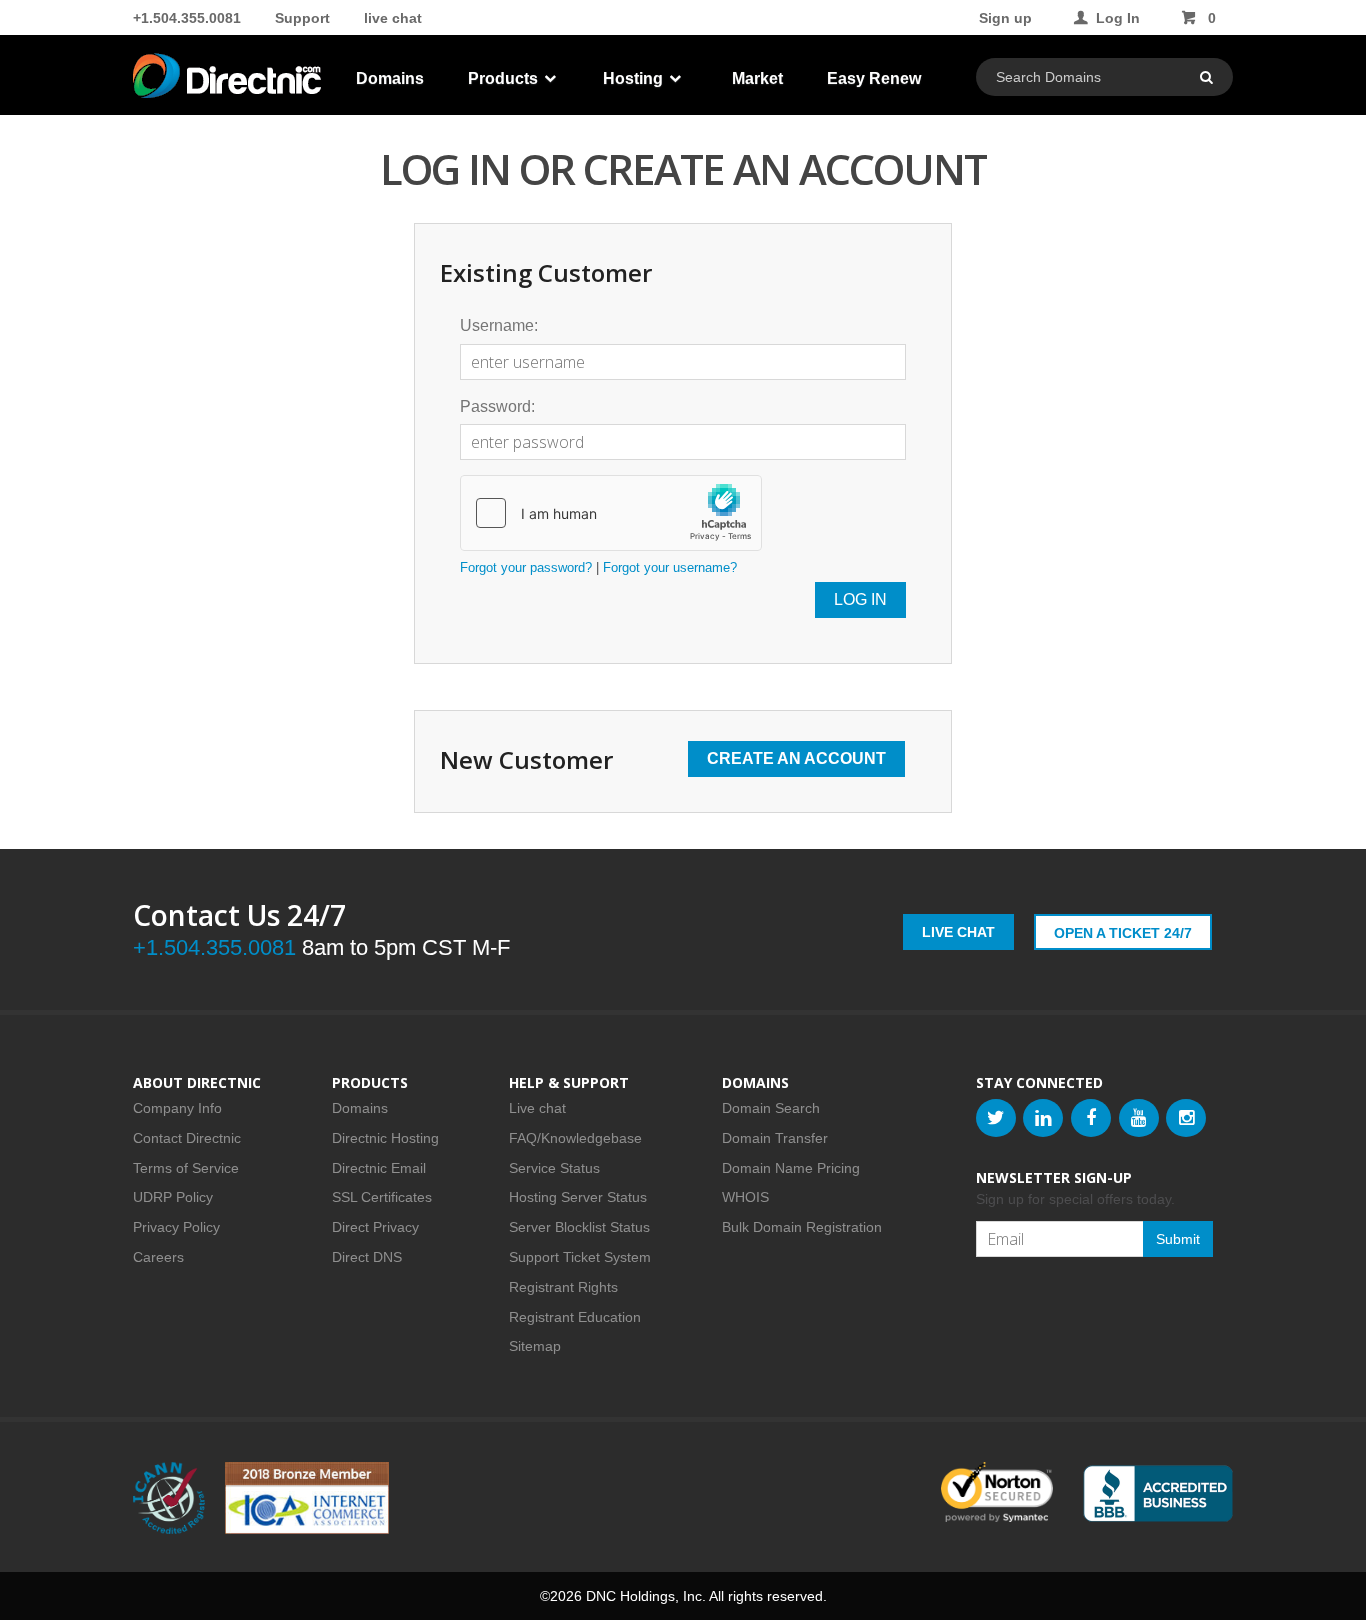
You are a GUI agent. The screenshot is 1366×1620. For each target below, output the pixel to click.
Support (302, 18)
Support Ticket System (580, 1257)
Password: (497, 406)
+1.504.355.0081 (187, 18)
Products (505, 78)
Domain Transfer (775, 1138)
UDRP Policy (173, 1197)
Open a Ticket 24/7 (1123, 933)
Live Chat (958, 932)
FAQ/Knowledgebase (575, 1138)
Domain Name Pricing (791, 1168)
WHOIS (745, 1197)
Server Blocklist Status (579, 1227)
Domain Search (771, 1108)
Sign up (1005, 18)
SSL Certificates (382, 1197)
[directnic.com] (229, 80)
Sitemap (535, 1346)
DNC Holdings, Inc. (646, 1596)
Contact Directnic (187, 1138)
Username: (499, 325)
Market (757, 78)
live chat (393, 18)
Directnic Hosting (385, 1138)
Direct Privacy (375, 1227)
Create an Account (796, 758)
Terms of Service (186, 1168)
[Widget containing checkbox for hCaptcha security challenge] (611, 513)
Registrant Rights (563, 1287)
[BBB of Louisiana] (1158, 1493)
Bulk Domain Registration (802, 1227)
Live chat (537, 1108)
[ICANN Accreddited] (169, 1498)
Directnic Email (379, 1168)
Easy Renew (874, 78)
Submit (1178, 1239)
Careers (158, 1257)
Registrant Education (575, 1317)
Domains (390, 78)
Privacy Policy (176, 1227)
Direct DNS (367, 1257)
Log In (1118, 18)
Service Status (554, 1168)
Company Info (177, 1108)
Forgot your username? (670, 567)
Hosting (635, 78)
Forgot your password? (526, 567)
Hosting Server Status (578, 1197)
